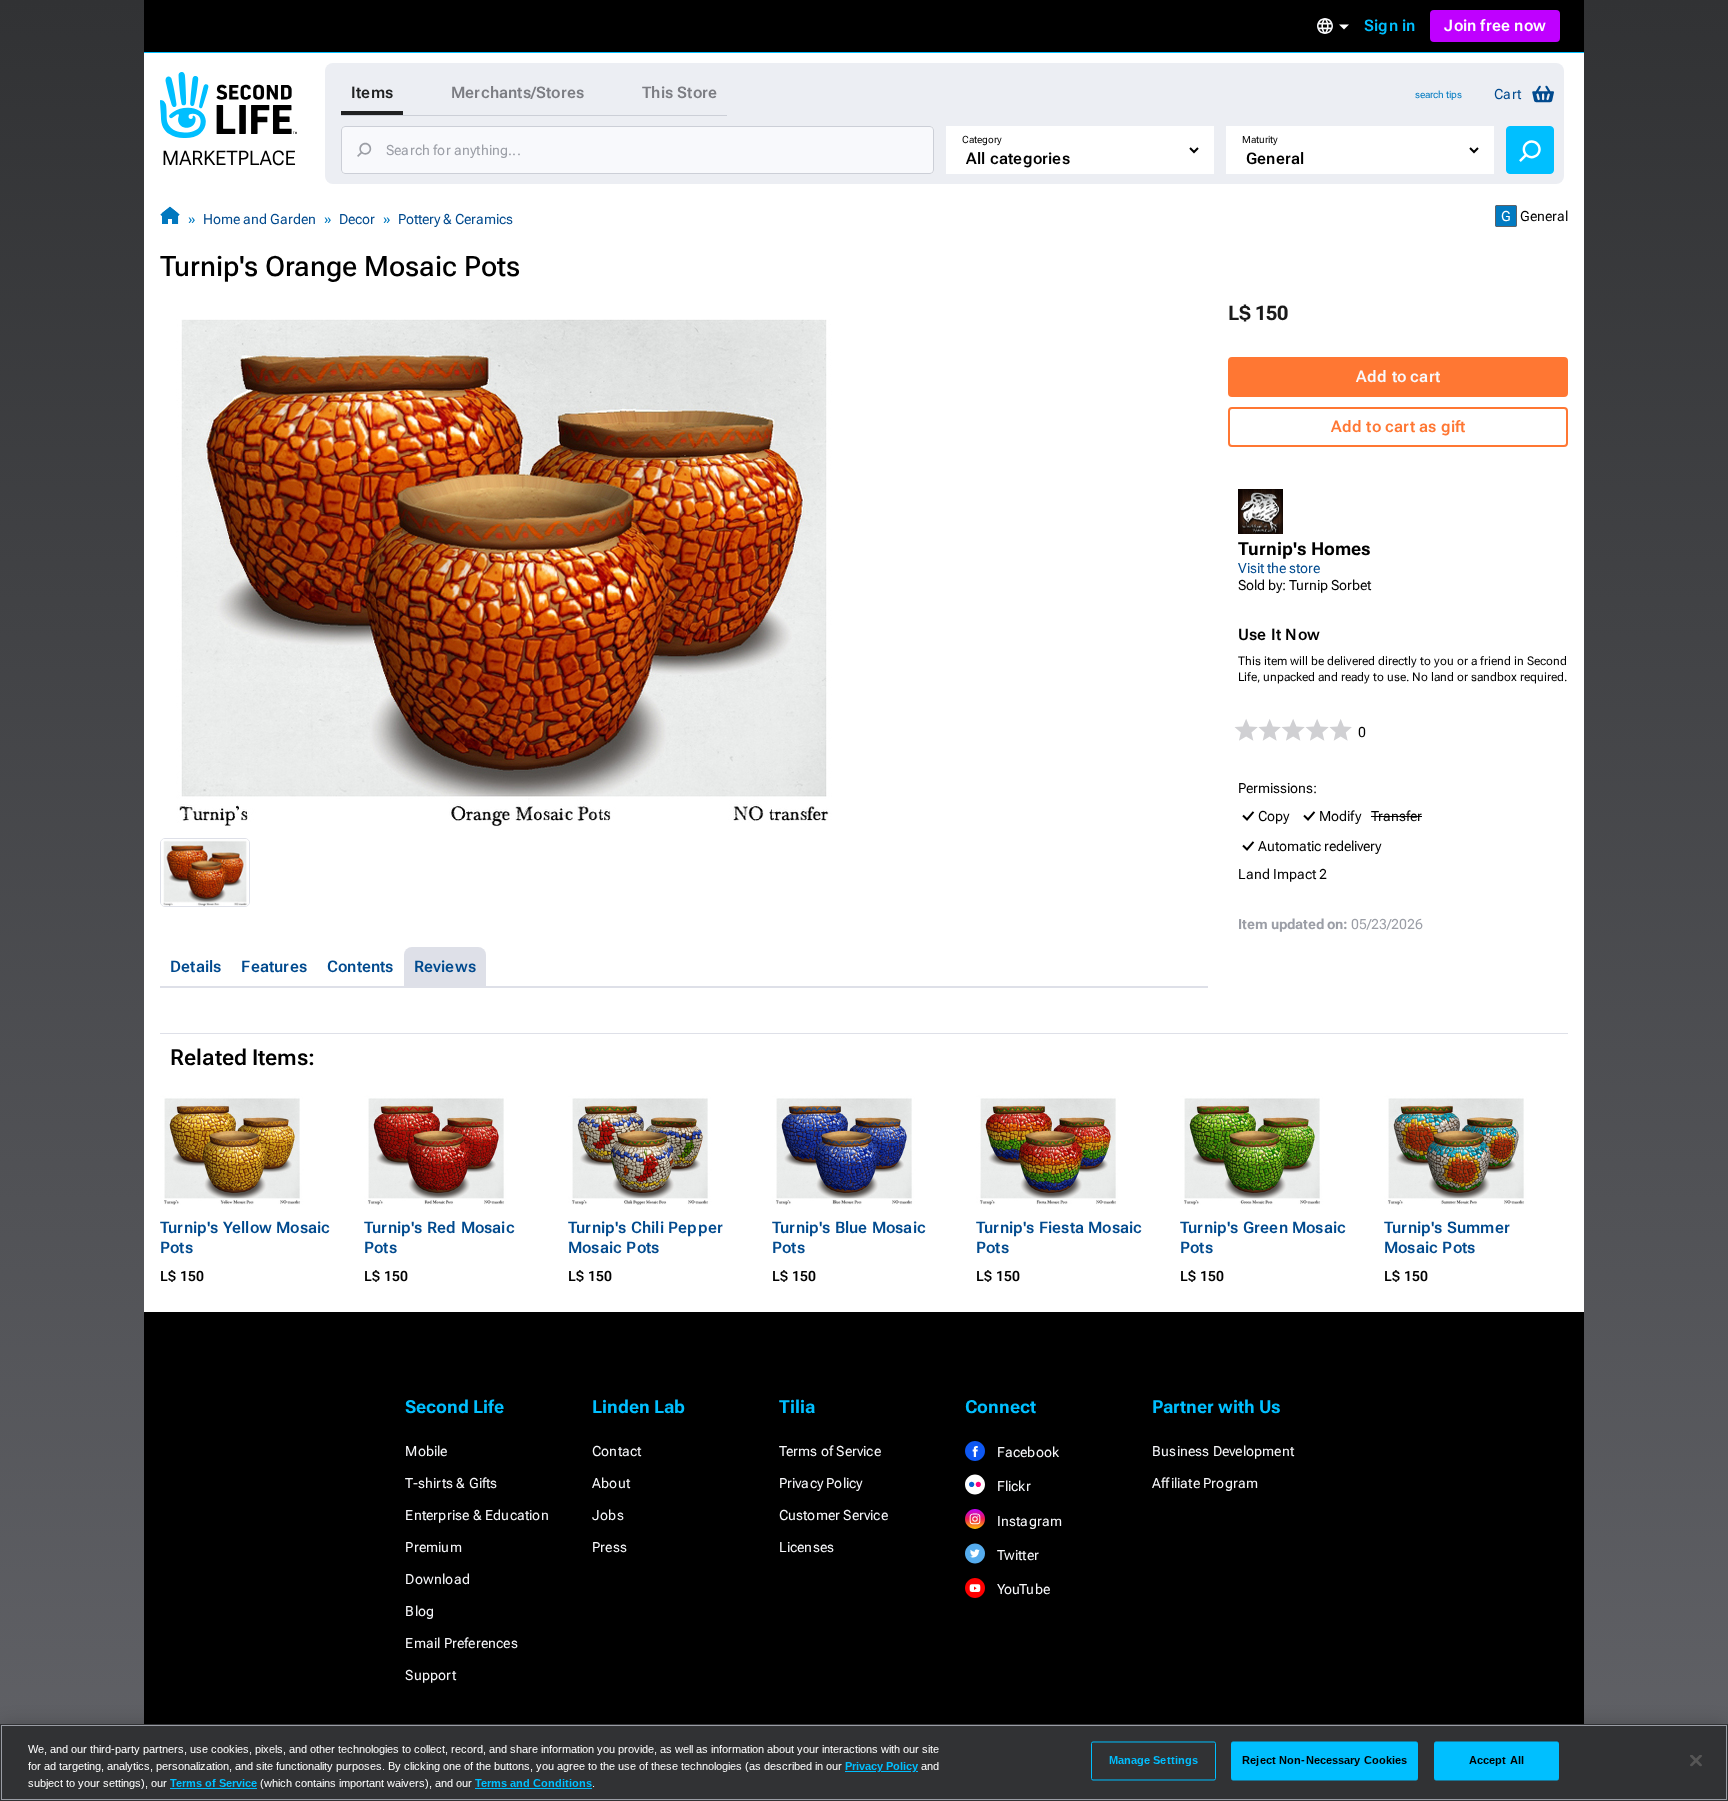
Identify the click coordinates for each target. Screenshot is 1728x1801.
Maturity (1260, 139)
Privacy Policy (821, 1483)
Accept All (1496, 1760)
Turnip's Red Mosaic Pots (439, 1237)
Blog (419, 1611)
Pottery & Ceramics (455, 219)
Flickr (1011, 1486)
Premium (433, 1547)
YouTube (1021, 1589)
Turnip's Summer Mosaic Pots (1447, 1237)
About (611, 1483)
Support (430, 1675)
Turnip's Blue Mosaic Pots (849, 1237)
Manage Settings (1154, 1760)
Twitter (1016, 1555)
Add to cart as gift (1398, 426)
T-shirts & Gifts (451, 1483)
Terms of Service (830, 1451)
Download (437, 1579)
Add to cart (1398, 376)
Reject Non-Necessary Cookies (1324, 1760)
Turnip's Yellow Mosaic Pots (245, 1237)
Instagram (1027, 1521)
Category (982, 139)
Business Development (1223, 1451)
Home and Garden (259, 219)
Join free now (1495, 25)
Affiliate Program (1205, 1483)
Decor (357, 219)
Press (609, 1547)
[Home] (170, 218)
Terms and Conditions (533, 1783)
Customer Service (833, 1515)
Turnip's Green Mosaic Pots (1263, 1237)
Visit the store (1279, 568)
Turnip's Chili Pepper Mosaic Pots (645, 1237)
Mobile (426, 1451)
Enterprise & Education (476, 1515)
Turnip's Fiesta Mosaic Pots (1059, 1237)
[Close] (1696, 1761)
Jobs (608, 1515)
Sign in (1389, 25)
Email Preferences (461, 1643)
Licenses (807, 1547)
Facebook (1026, 1452)
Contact (616, 1451)
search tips (1438, 94)
